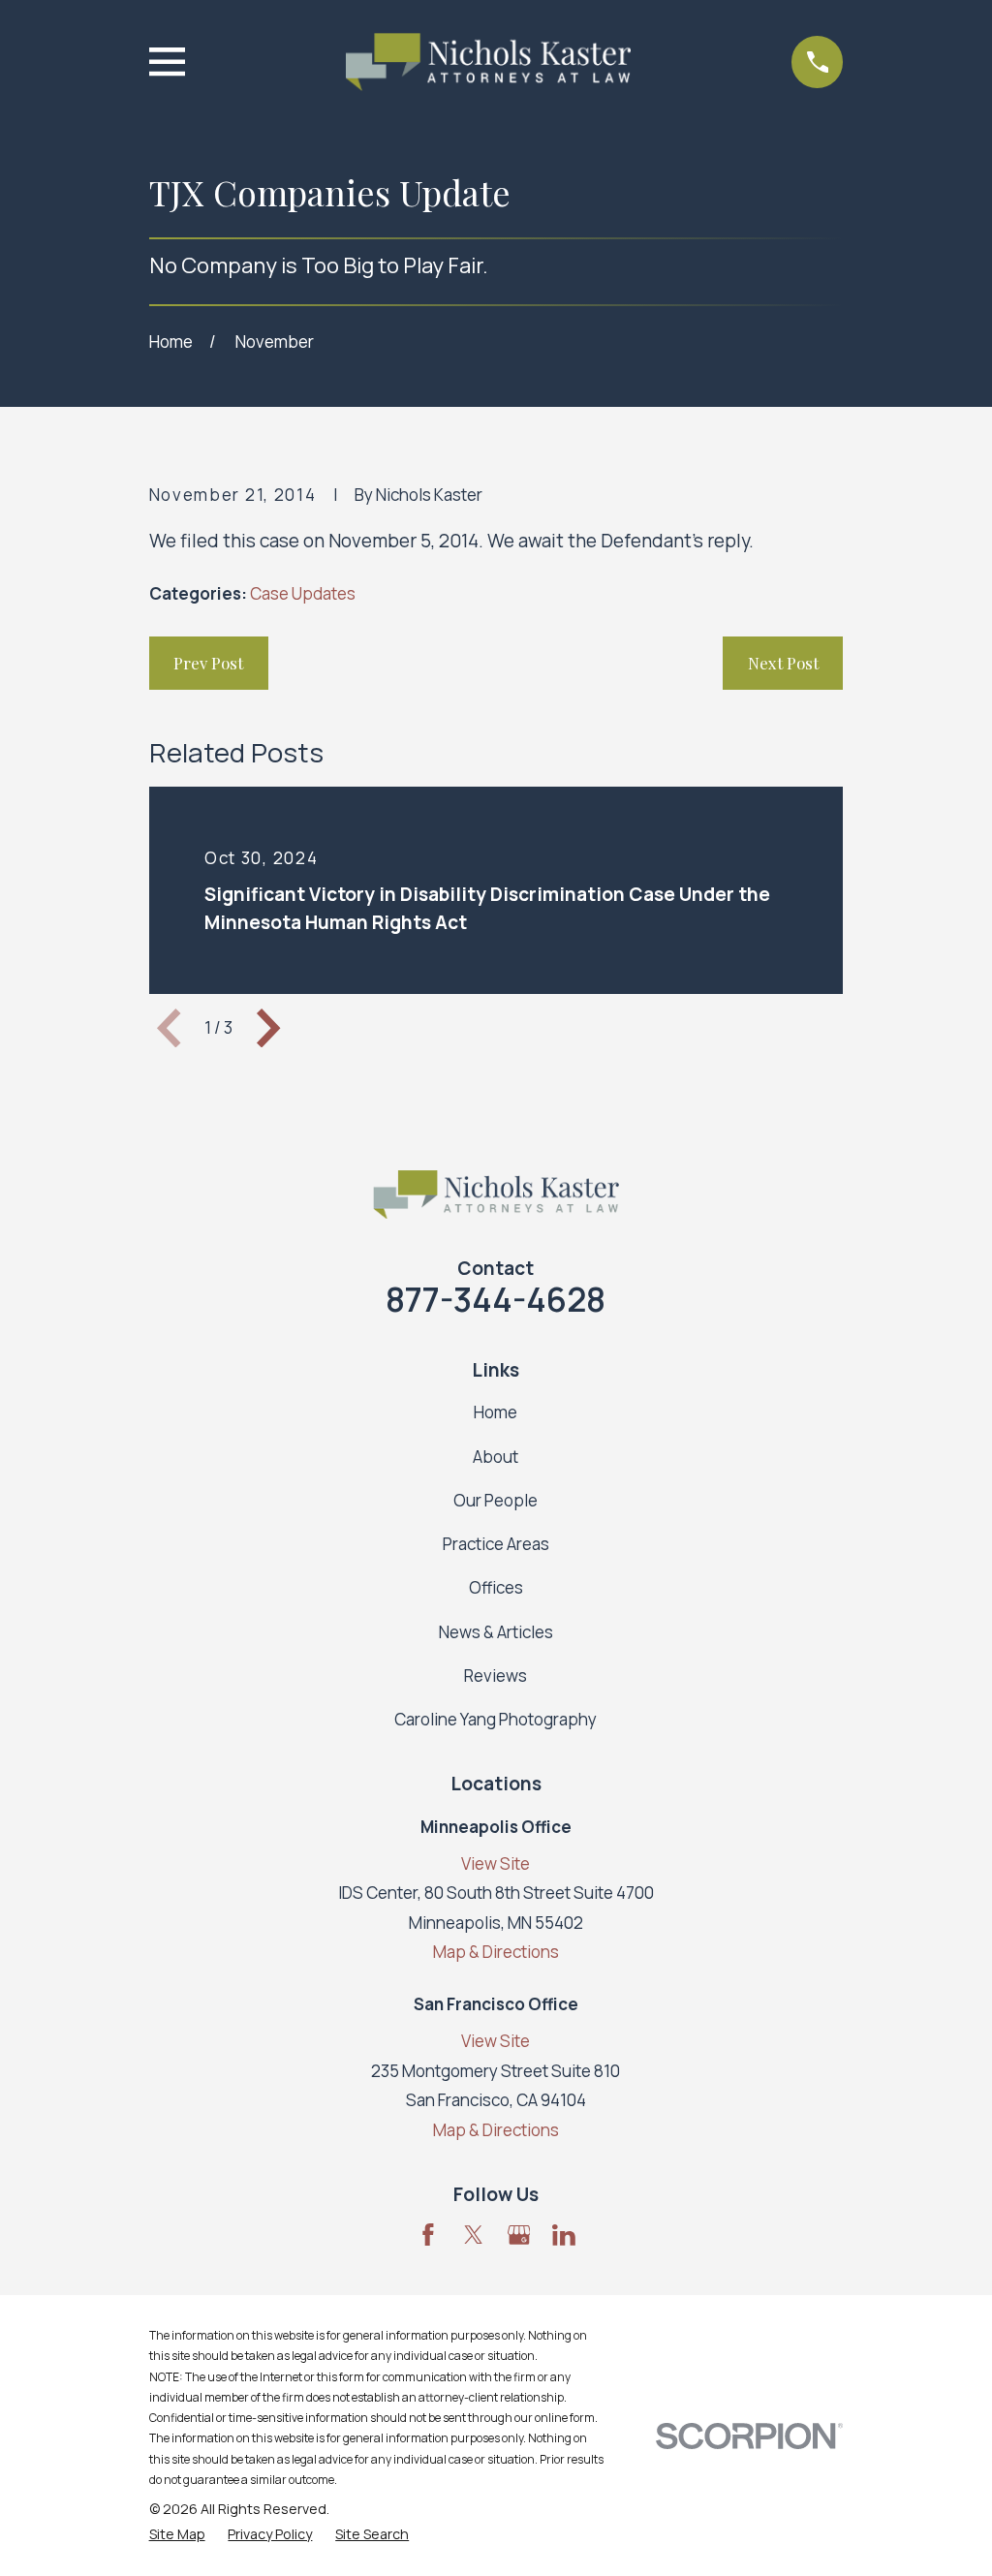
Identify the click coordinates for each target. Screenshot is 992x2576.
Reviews (496, 1676)
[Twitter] (474, 2235)
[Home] (488, 62)
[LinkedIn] (564, 2235)
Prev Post (208, 663)
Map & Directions (496, 1952)
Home (496, 1412)
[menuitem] (177, 2534)
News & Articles (496, 1632)
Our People (496, 1500)
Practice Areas (496, 1544)
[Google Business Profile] (519, 2235)
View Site (496, 1863)
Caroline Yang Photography (496, 1719)
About (496, 1457)
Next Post (783, 663)
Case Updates (303, 593)
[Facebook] (428, 2235)
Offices (496, 1587)
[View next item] (268, 1028)
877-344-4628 (496, 1299)
